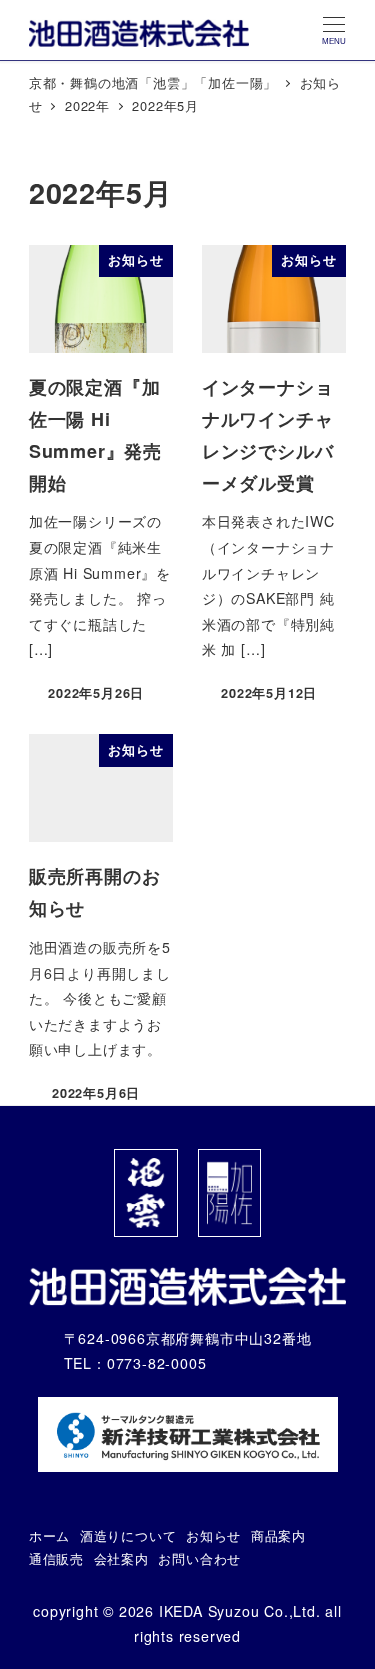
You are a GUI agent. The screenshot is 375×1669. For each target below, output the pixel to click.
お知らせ (213, 1535)
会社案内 (121, 1558)
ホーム (49, 1535)
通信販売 (56, 1558)
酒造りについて (128, 1535)
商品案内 (278, 1535)
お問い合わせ (199, 1558)
